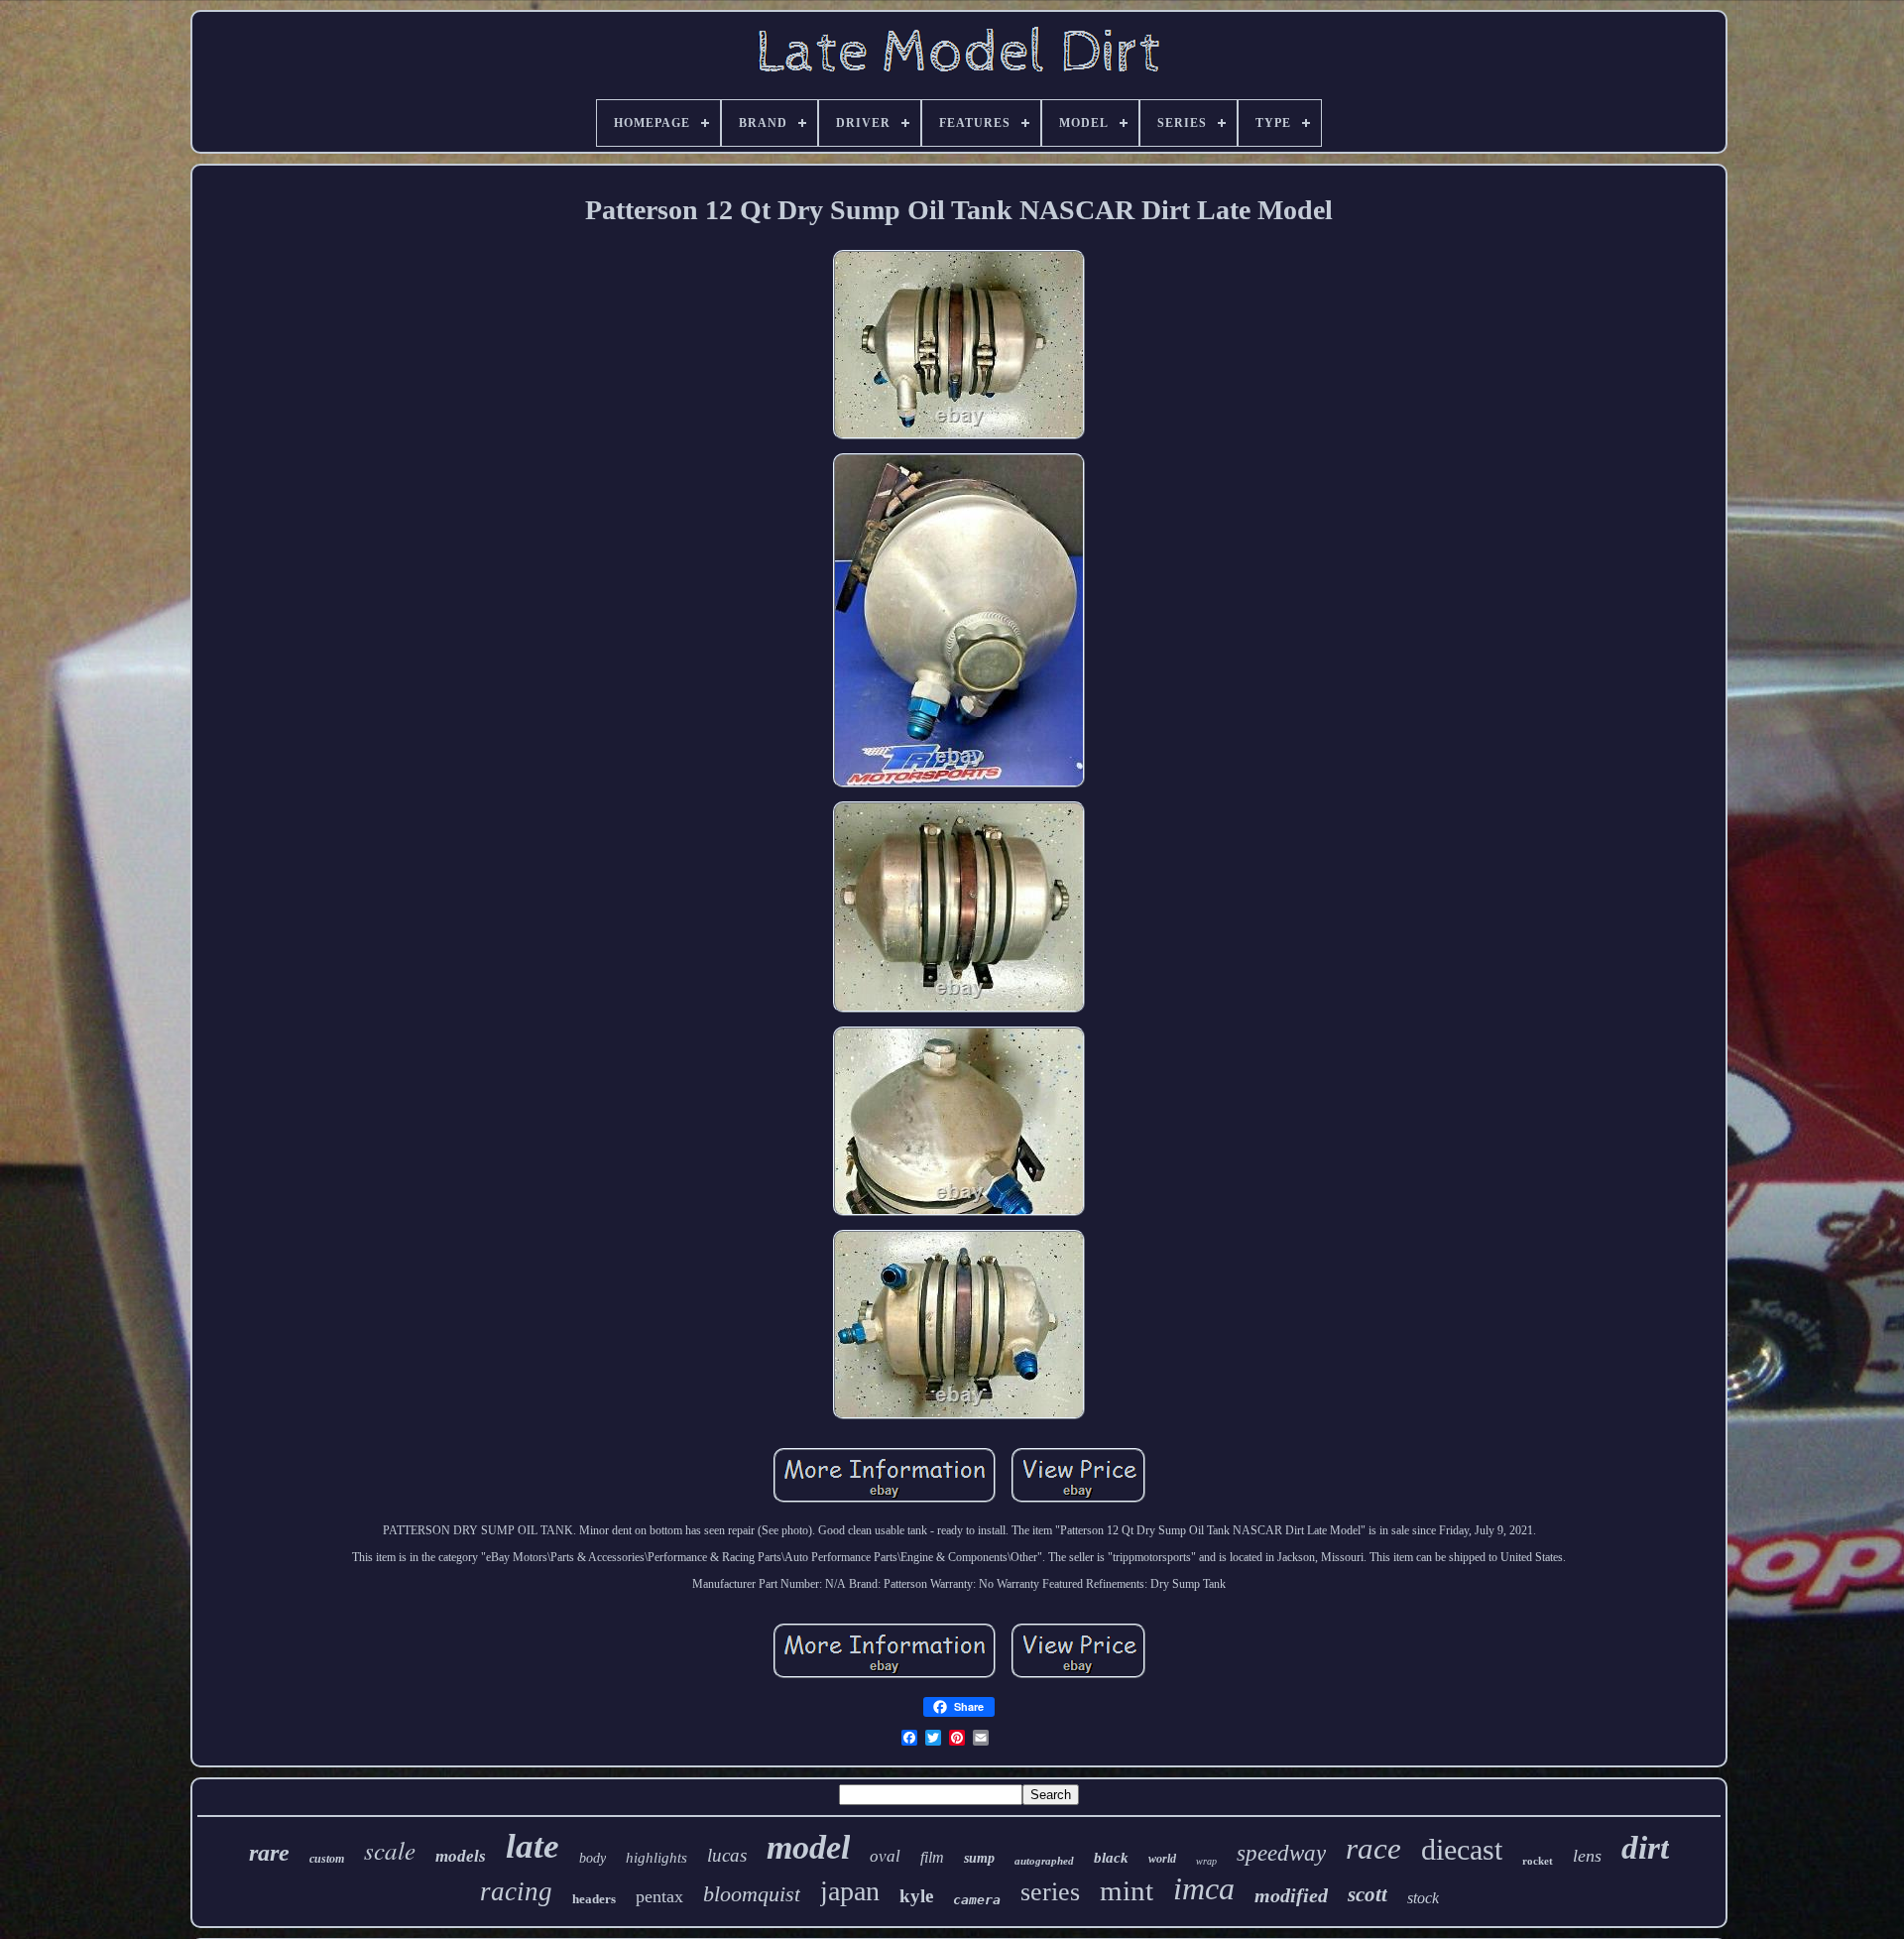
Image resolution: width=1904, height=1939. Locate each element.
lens (1587, 1856)
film (932, 1857)
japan (850, 1891)
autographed (1044, 1861)
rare (269, 1853)
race (1373, 1848)
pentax (659, 1896)
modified (1291, 1895)
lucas (727, 1855)
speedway (1281, 1853)
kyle (916, 1896)
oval (885, 1856)
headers (594, 1899)
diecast (1462, 1849)
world (1162, 1859)
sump (979, 1858)
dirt (1645, 1848)
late (533, 1846)
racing (516, 1891)
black (1111, 1858)
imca (1204, 1888)
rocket (1538, 1861)
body (593, 1858)
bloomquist (752, 1894)
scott (1368, 1894)
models (461, 1856)
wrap (1206, 1861)
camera (977, 1900)
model (808, 1847)
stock (1423, 1898)
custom (327, 1859)
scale (390, 1850)
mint (1127, 1890)
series (1050, 1892)
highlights (656, 1858)
